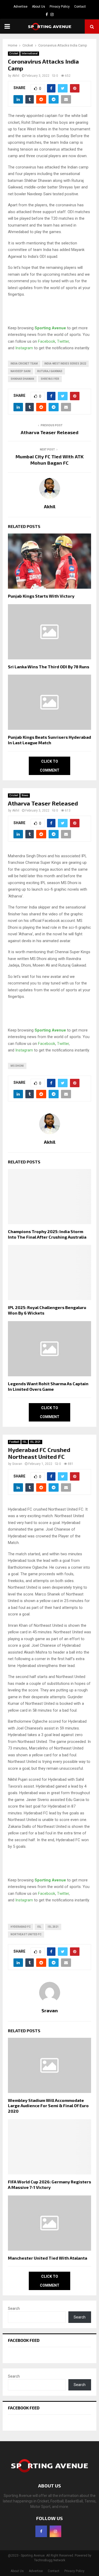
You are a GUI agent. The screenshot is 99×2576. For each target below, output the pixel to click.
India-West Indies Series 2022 (65, 364)
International (30, 53)
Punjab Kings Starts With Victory (41, 596)
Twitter (63, 341)
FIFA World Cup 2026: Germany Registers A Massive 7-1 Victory (49, 2184)
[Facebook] (41, 2531)
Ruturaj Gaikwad (50, 371)
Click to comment (50, 766)
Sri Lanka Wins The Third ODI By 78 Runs (49, 667)
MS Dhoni (17, 1066)
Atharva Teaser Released (49, 432)
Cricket (14, 53)
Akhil (16, 76)
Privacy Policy (60, 7)
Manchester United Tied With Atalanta (48, 2258)
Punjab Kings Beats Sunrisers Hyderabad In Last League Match (49, 740)
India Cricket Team (24, 364)
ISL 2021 (36, 1442)
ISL (25, 1442)
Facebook (47, 341)
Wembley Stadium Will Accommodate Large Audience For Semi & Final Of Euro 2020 (48, 2106)
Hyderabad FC (21, 1927)
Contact (80, 7)
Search (14, 2308)
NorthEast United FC (26, 1934)
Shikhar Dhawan (22, 379)
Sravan (17, 1464)
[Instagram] (55, 2531)
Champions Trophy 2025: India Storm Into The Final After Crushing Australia (48, 1234)
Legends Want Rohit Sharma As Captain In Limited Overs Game (48, 1386)
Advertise (20, 7)
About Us (39, 7)
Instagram (24, 348)
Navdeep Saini (21, 371)
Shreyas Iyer (50, 379)
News (25, 795)
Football (14, 1442)
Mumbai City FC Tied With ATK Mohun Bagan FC (50, 460)
